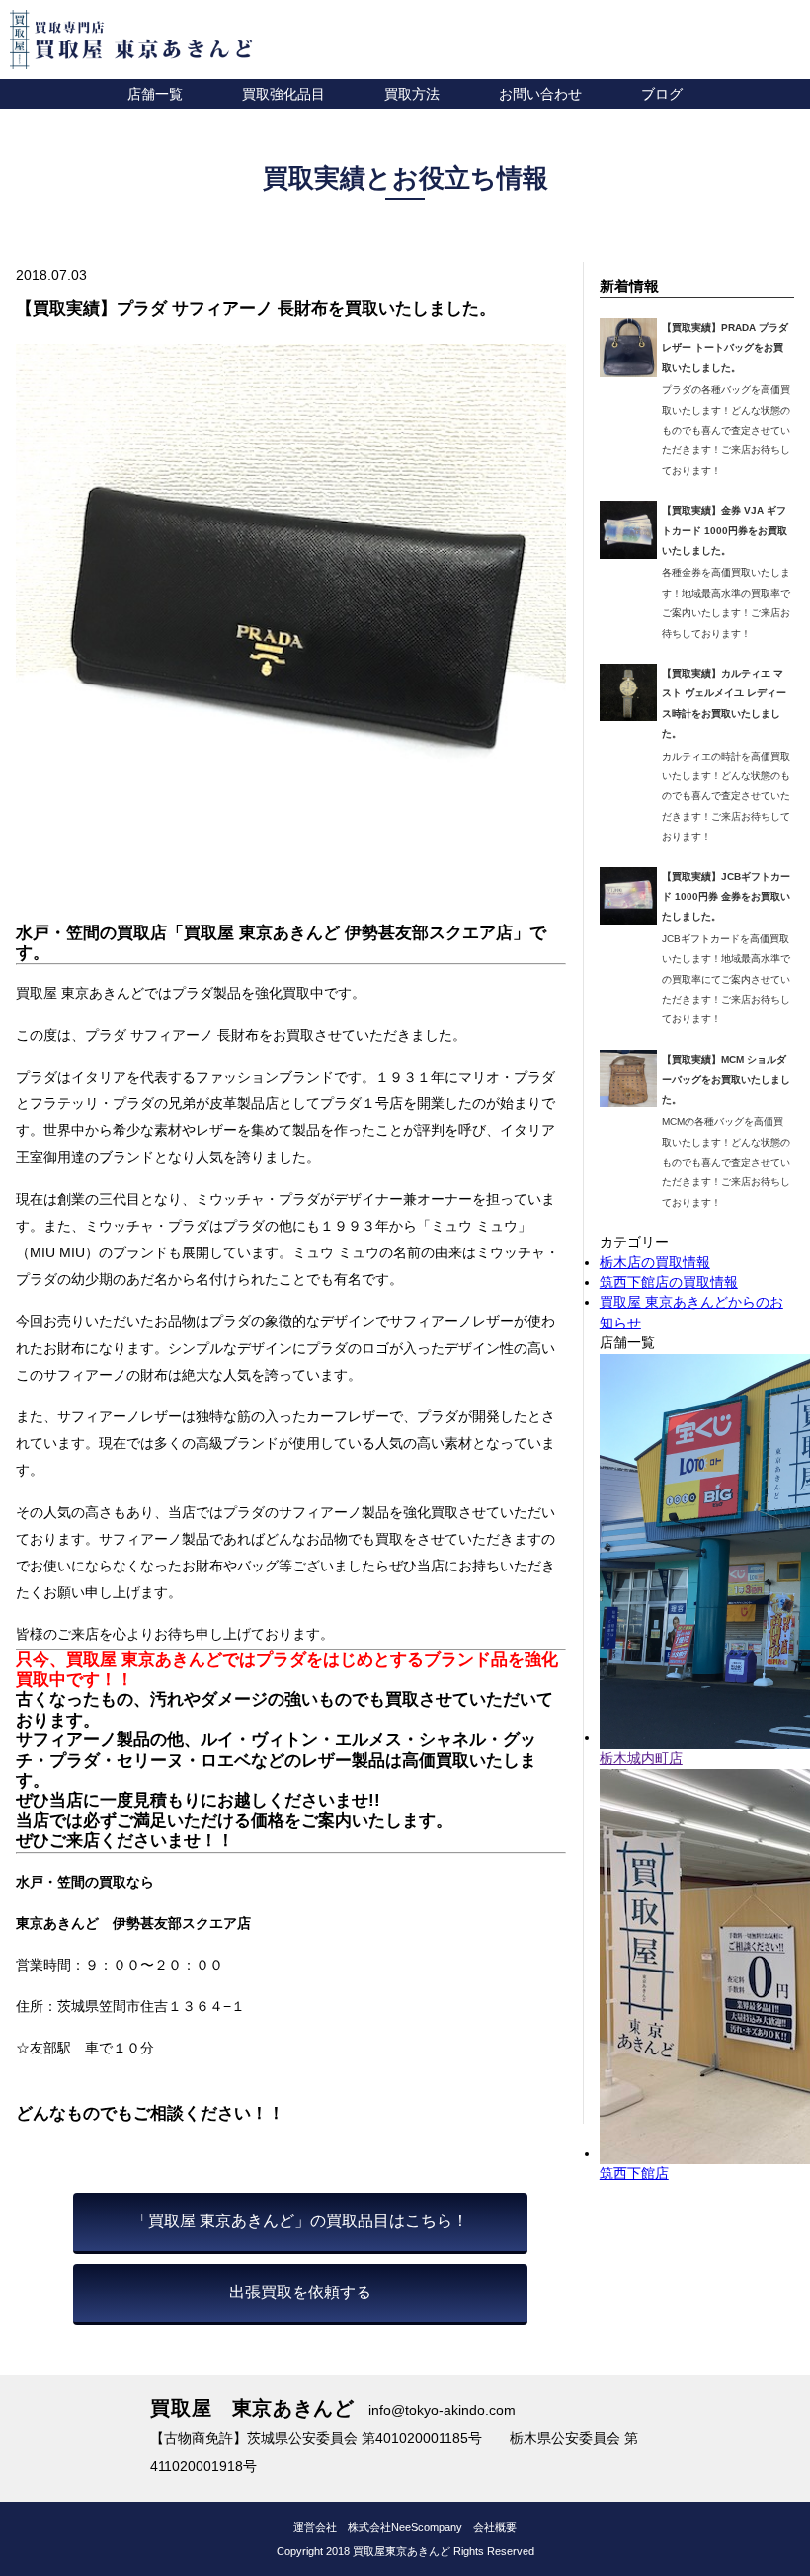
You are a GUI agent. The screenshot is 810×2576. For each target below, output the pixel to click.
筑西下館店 (634, 2173)
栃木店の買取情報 (655, 1263)
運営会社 (315, 2527)
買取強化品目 (283, 94)
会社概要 (495, 2527)
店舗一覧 (155, 94)
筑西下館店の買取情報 (669, 1283)
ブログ (662, 94)
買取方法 (412, 94)
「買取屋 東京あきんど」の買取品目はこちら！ (300, 2221)
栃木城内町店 (641, 1759)
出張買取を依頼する (300, 2292)
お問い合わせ (540, 94)
